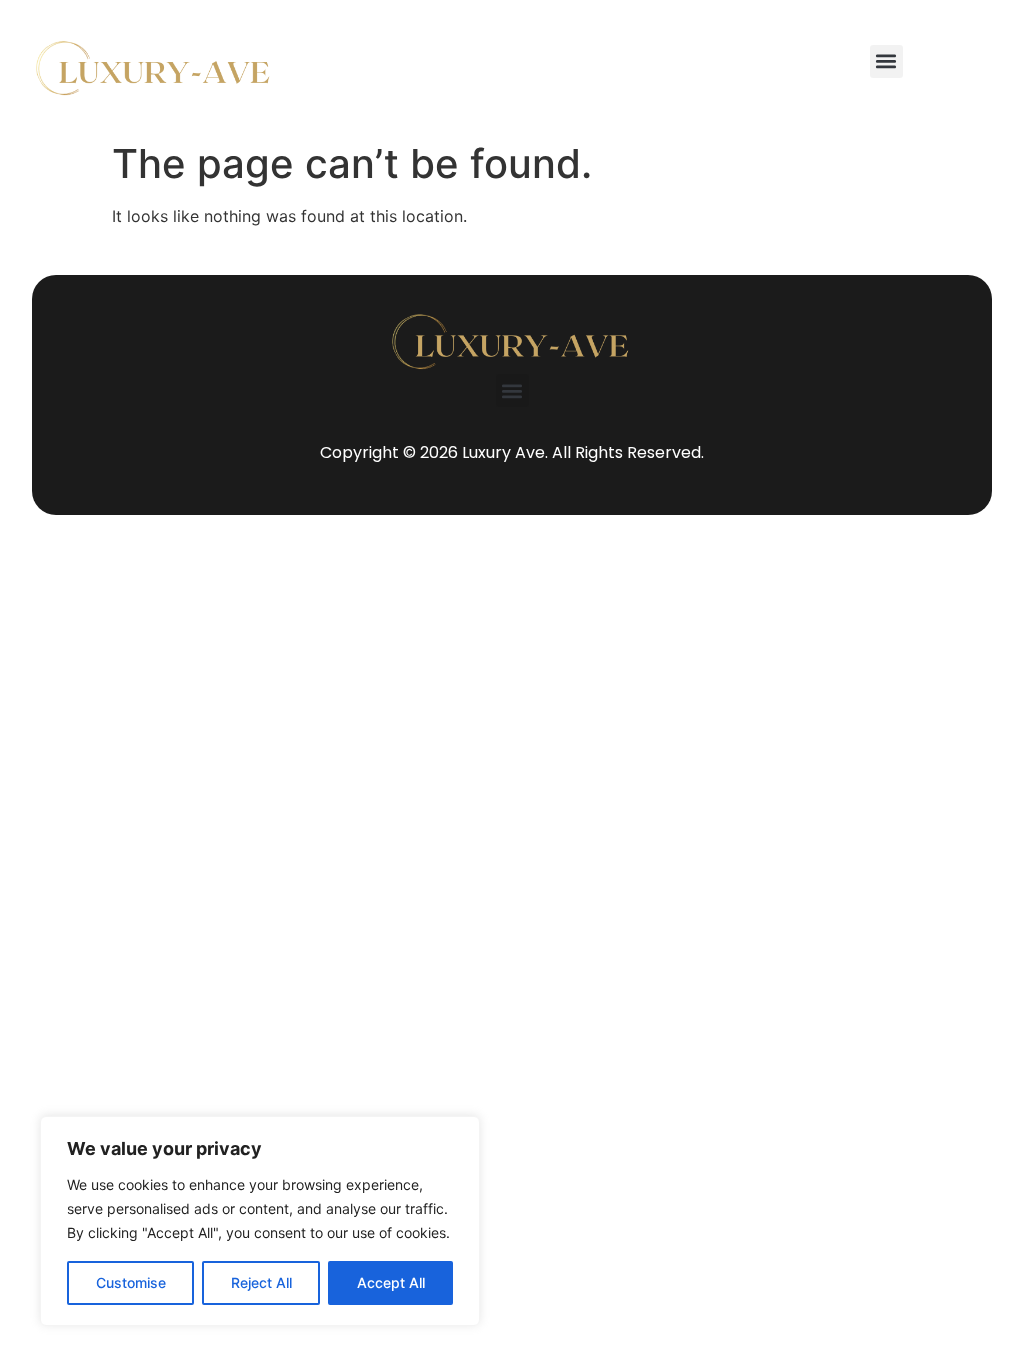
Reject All (261, 1282)
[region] (260, 1221)
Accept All (391, 1282)
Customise (131, 1282)
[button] (886, 61)
